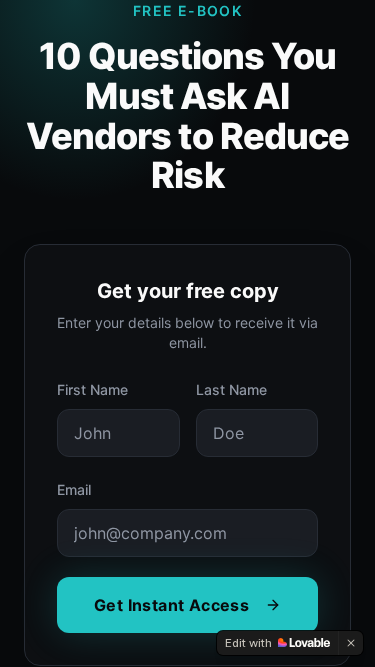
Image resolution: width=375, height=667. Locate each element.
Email (74, 489)
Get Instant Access (171, 605)
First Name (92, 389)
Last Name (231, 389)
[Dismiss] (351, 643)
